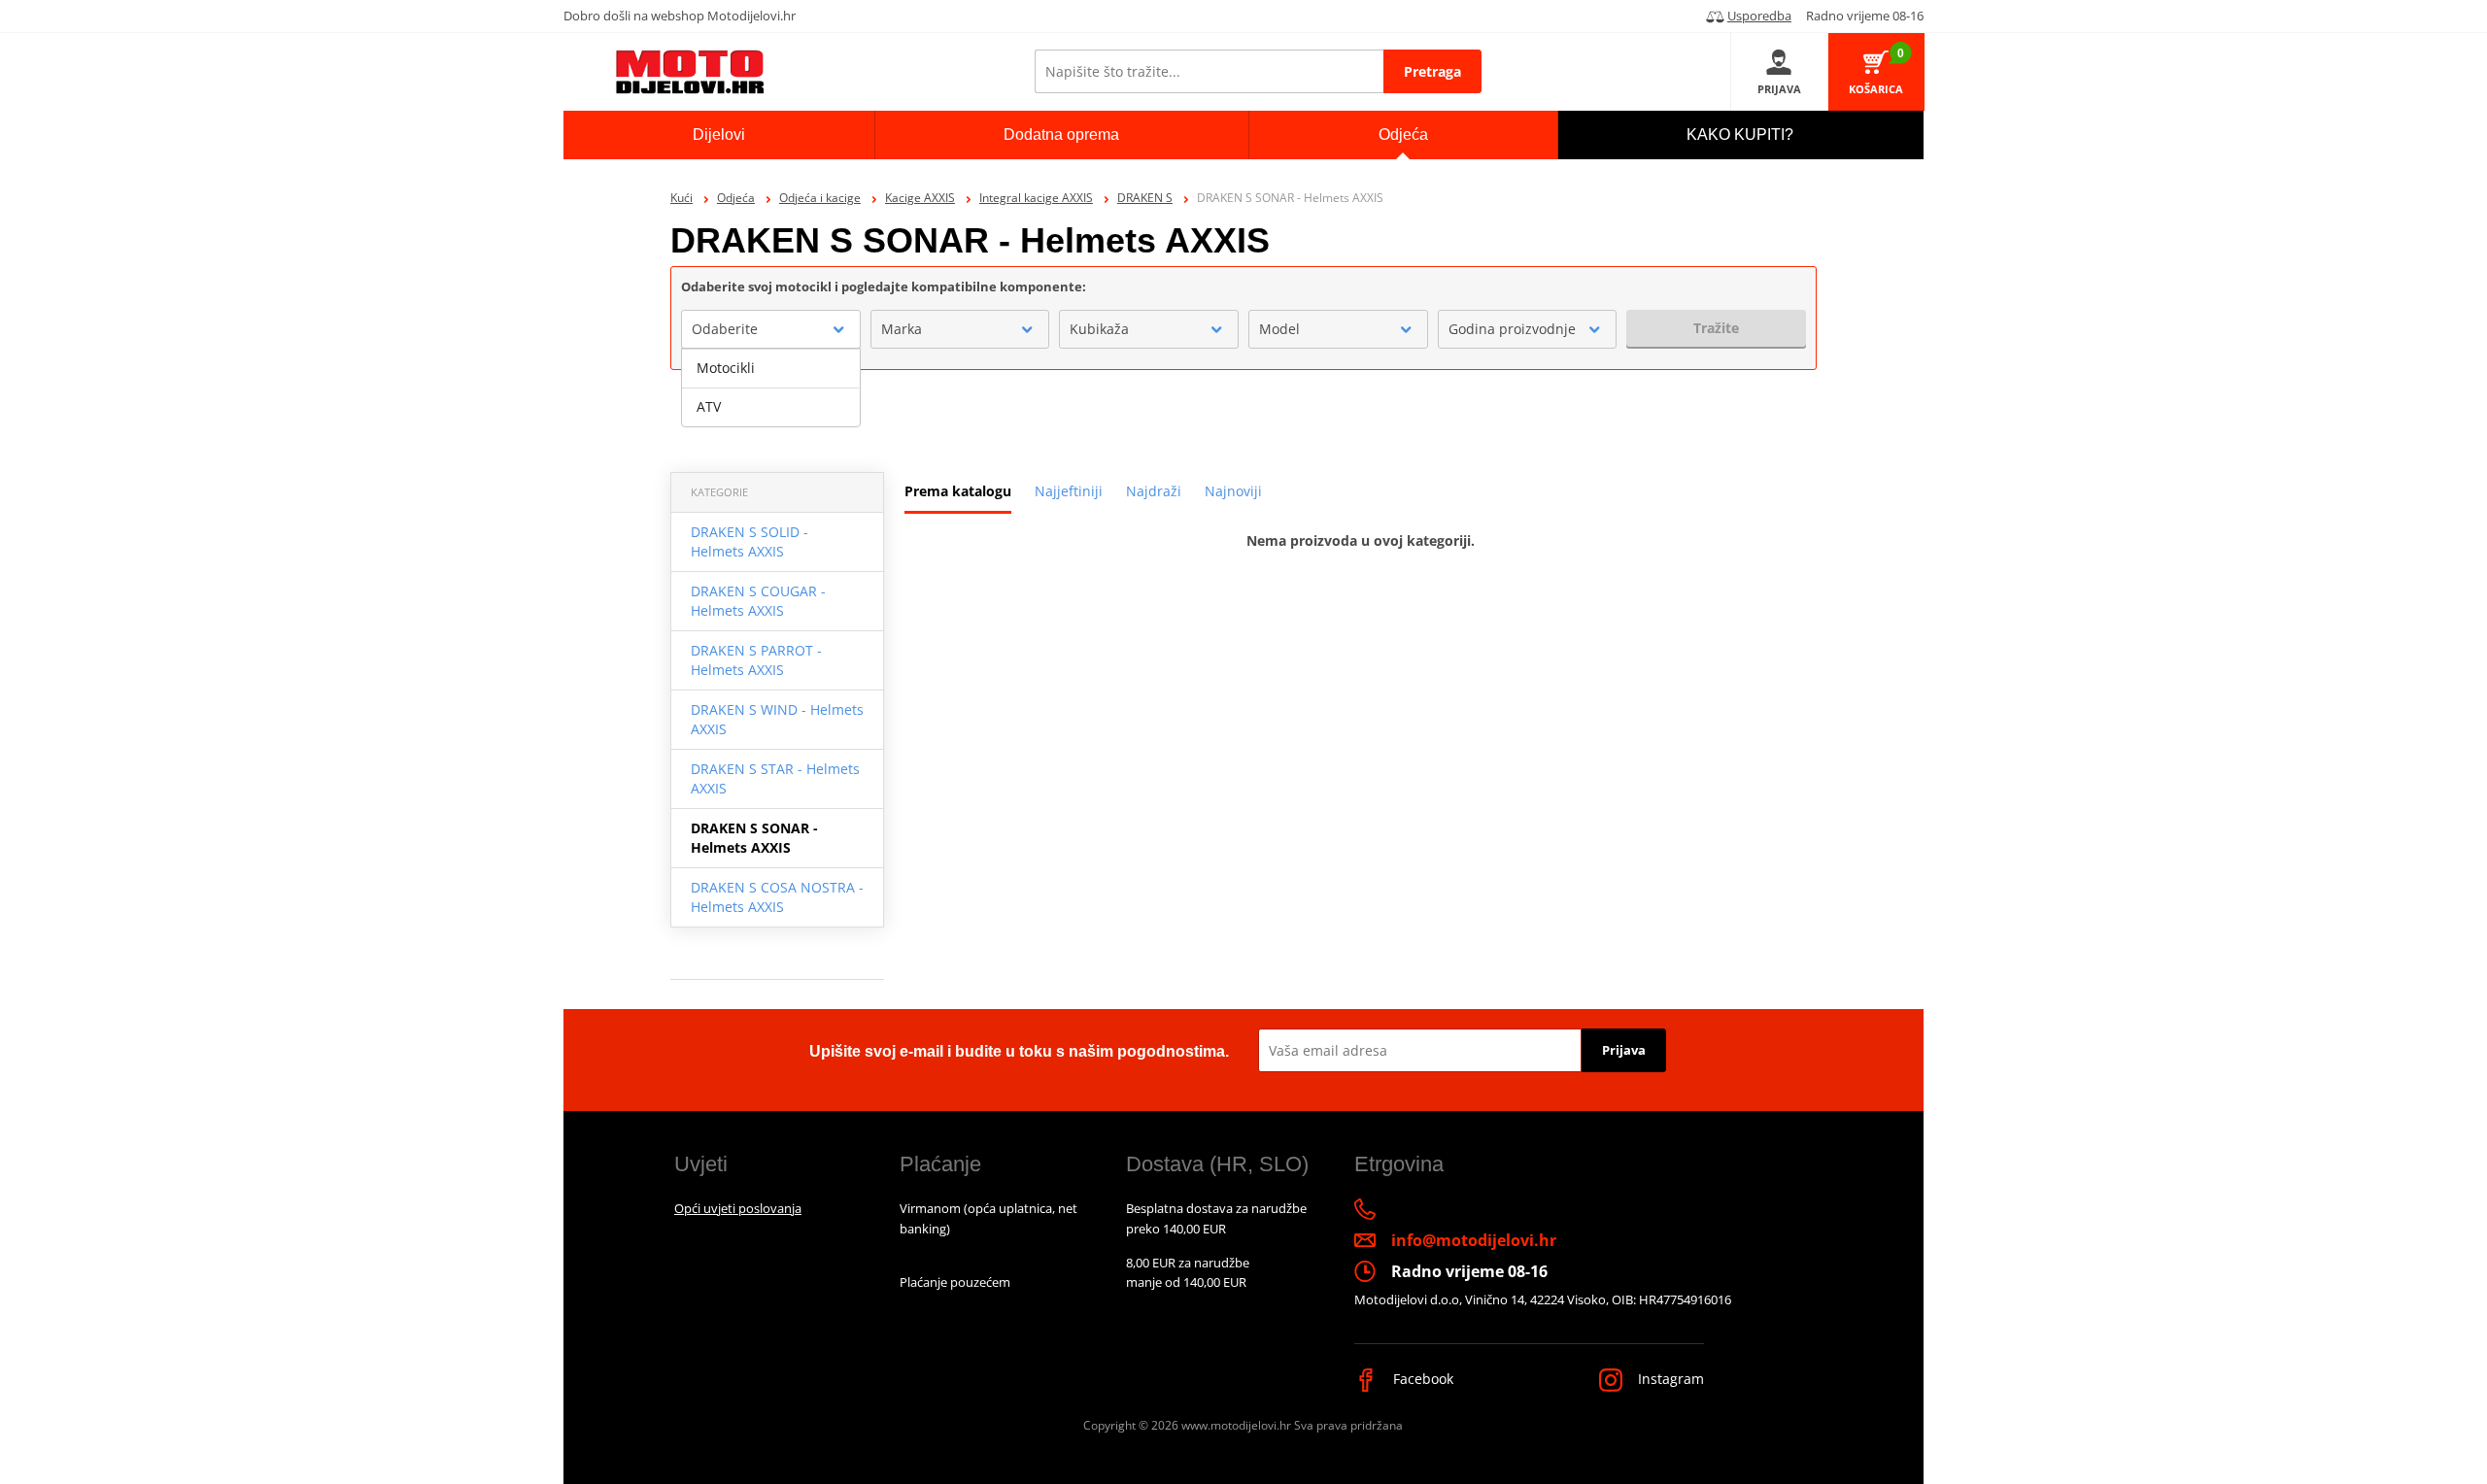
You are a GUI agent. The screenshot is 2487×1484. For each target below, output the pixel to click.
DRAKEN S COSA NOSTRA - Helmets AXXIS (777, 897)
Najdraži (1154, 491)
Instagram (1669, 1379)
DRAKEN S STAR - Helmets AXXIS (775, 778)
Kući (681, 198)
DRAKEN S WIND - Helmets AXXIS (777, 719)
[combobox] (771, 329)
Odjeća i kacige (820, 198)
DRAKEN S (1145, 198)
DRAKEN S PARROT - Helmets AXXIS (756, 660)
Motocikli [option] (726, 368)
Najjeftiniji (1069, 491)
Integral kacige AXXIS (1036, 198)
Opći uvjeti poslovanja (738, 1208)
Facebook (1421, 1379)
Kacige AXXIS (920, 198)
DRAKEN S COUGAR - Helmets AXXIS (758, 601)
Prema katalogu (958, 491)
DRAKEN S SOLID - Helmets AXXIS (750, 541)
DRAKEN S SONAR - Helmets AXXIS (754, 838)
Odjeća (736, 198)
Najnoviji (1233, 491)
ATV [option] (709, 406)
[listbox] (771, 388)
